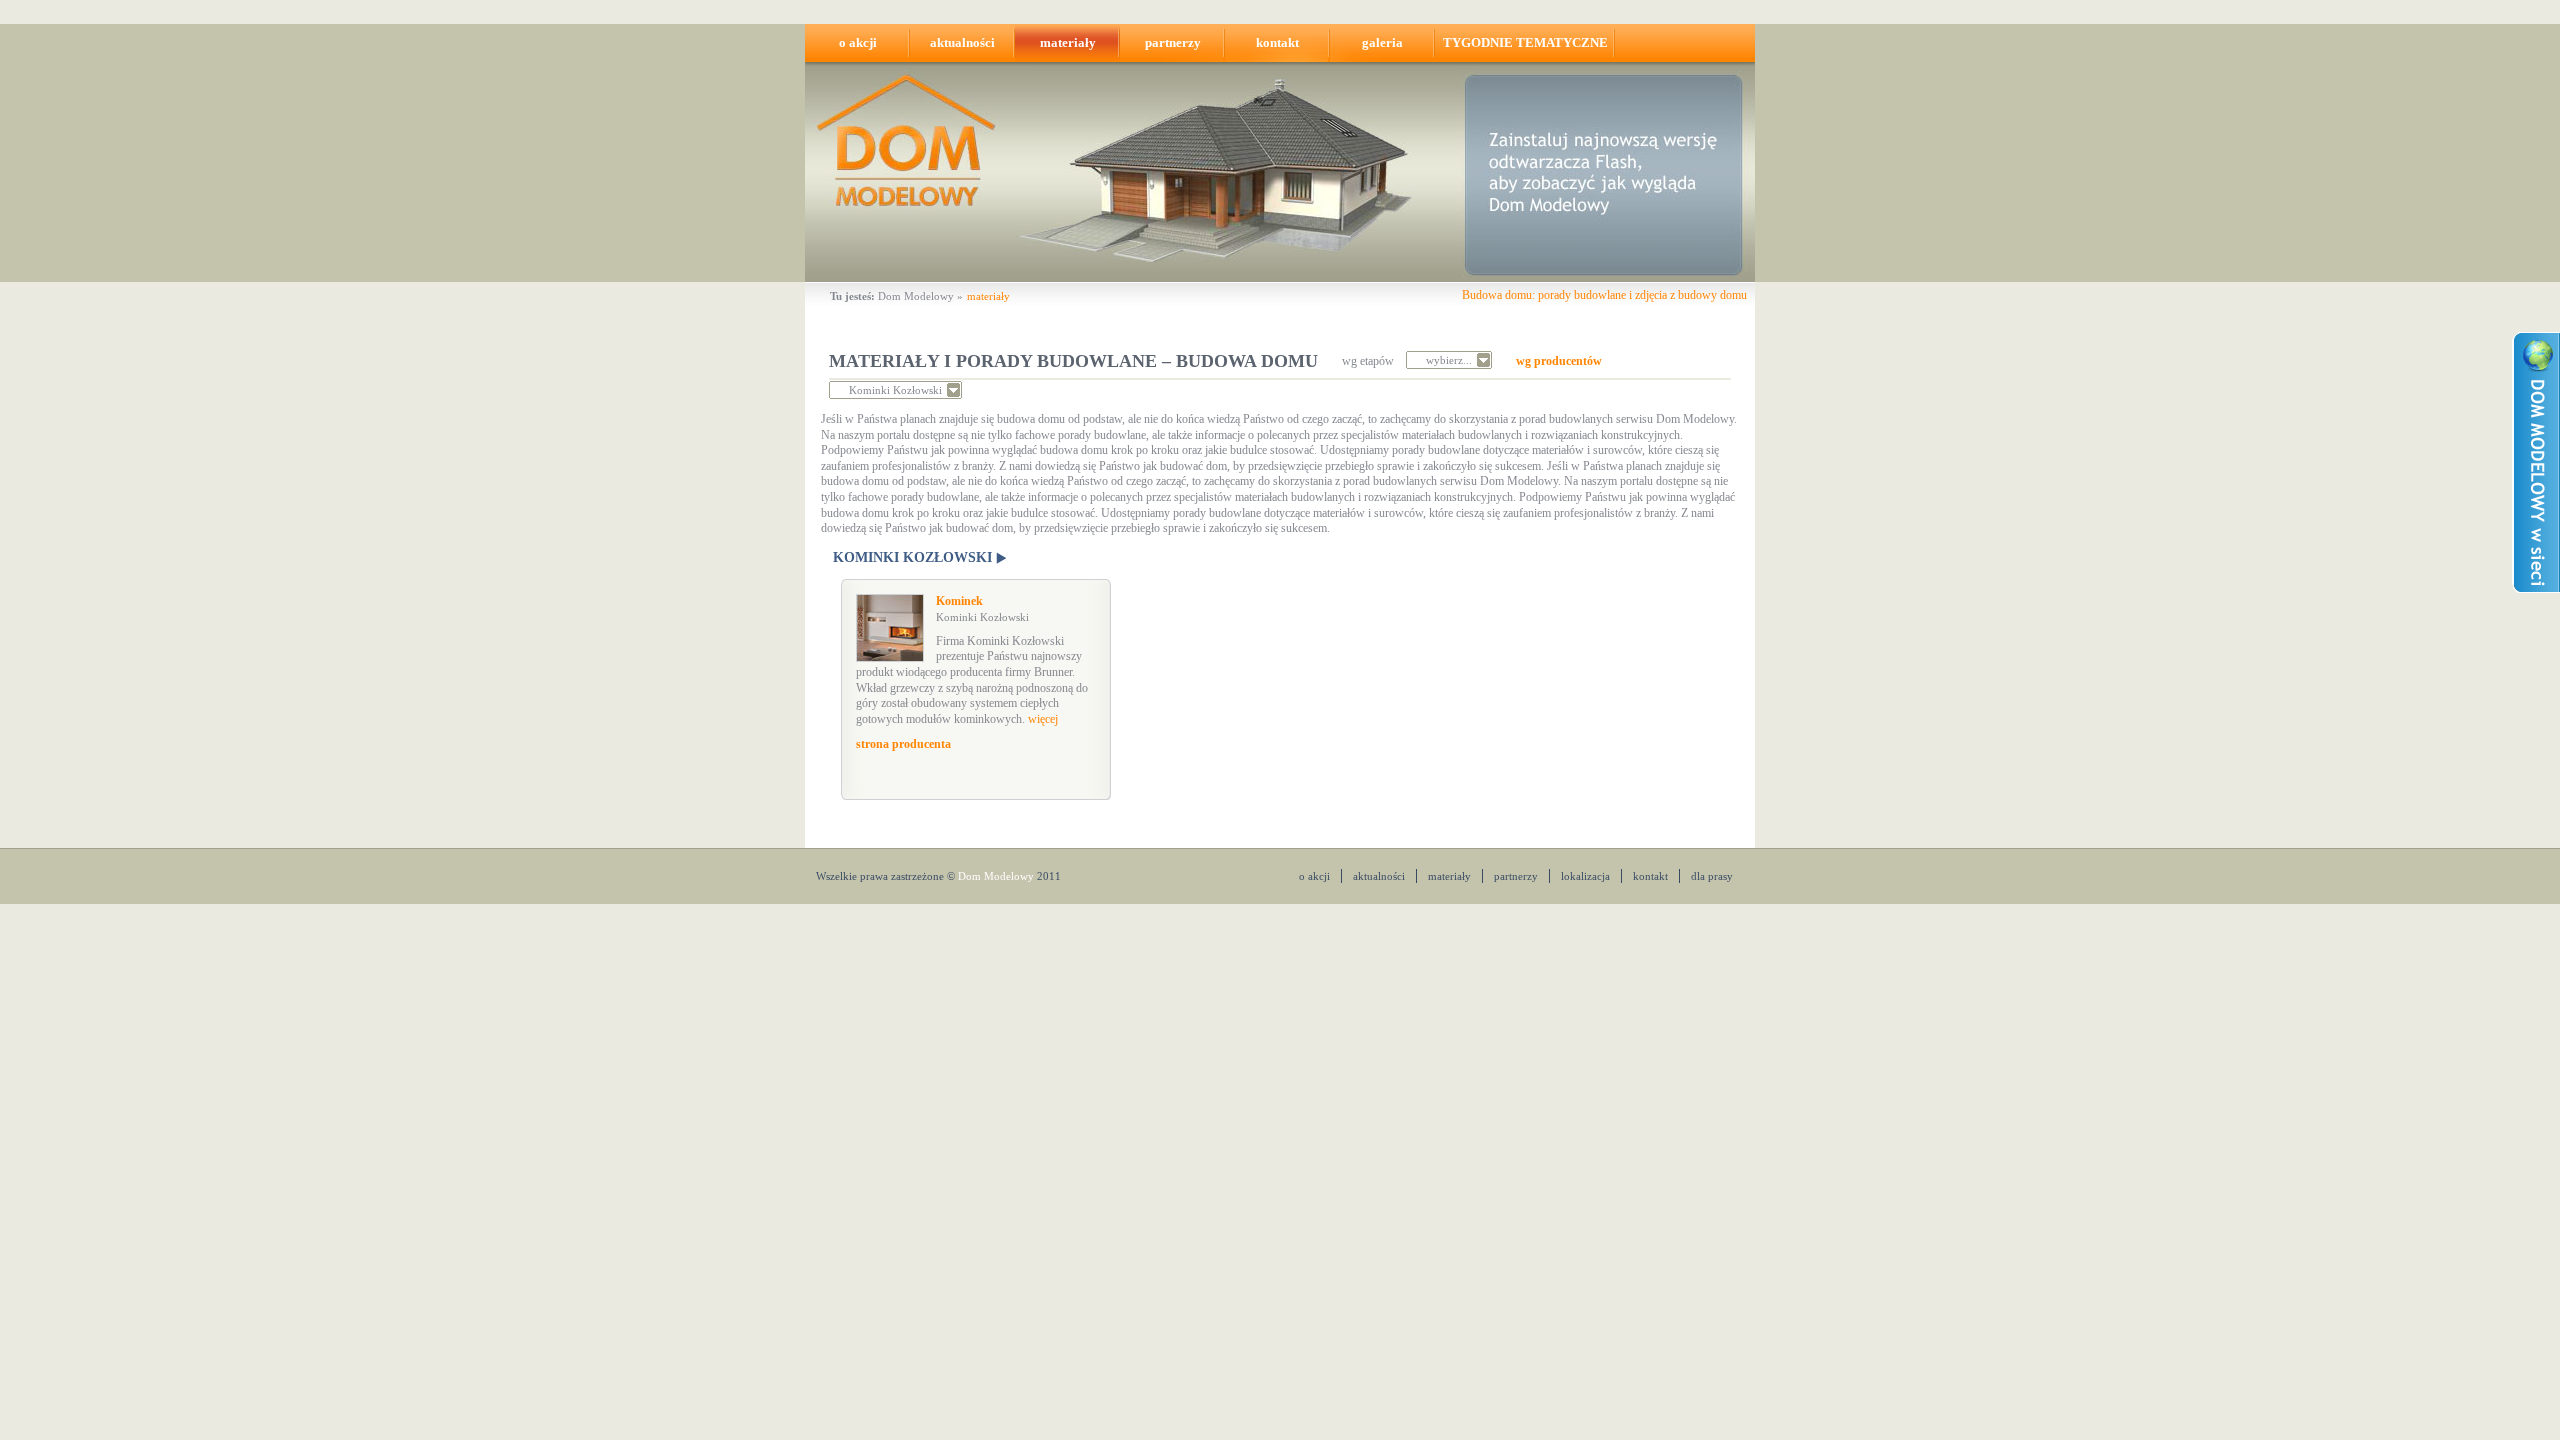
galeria (1382, 42)
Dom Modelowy (916, 296)
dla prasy (1712, 876)
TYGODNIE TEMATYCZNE (1525, 42)
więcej (1043, 719)
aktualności (962, 42)
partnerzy (1173, 42)
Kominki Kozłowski (895, 390)
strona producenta (903, 744)
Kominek (982, 608)
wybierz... (1449, 360)
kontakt (1277, 42)
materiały (1068, 42)
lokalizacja (1585, 876)
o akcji (858, 42)
